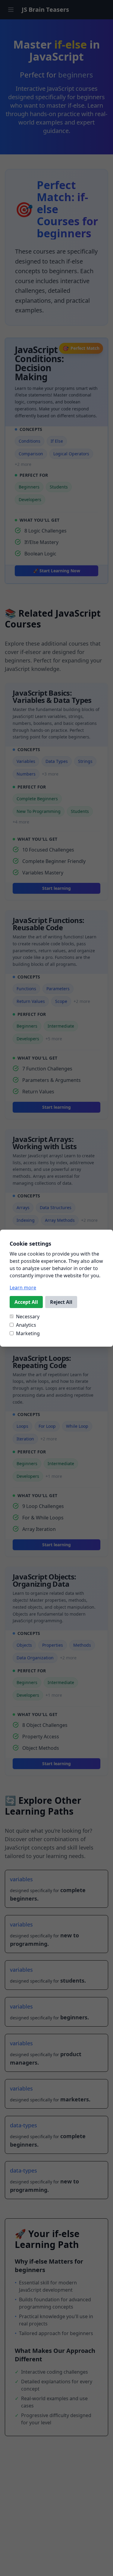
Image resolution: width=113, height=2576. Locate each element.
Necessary (28, 1316)
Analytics (26, 1325)
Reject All (61, 1302)
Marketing (28, 1333)
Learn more (23, 1288)
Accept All (26, 1302)
